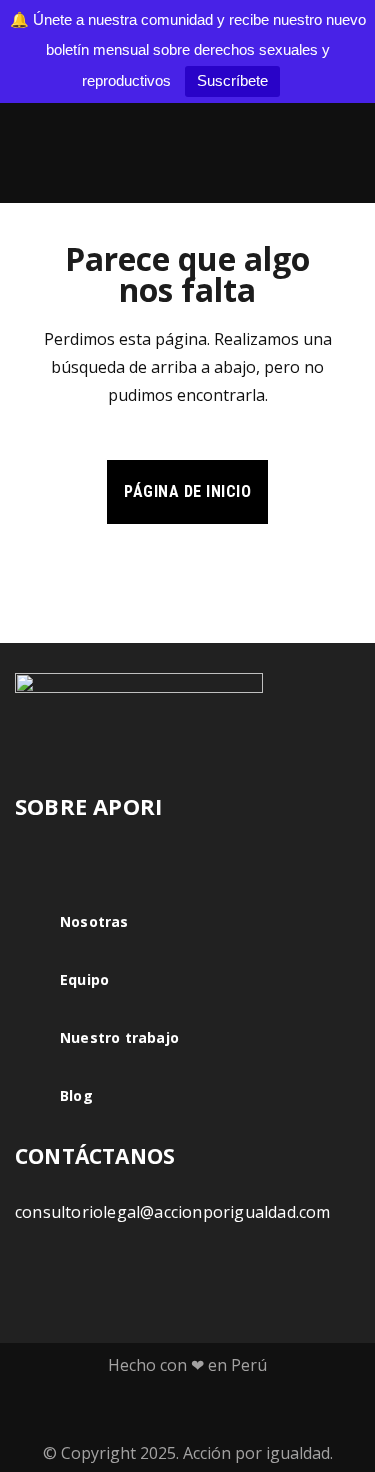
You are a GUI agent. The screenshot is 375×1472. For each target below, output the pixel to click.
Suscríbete (232, 80)
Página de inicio (187, 491)
